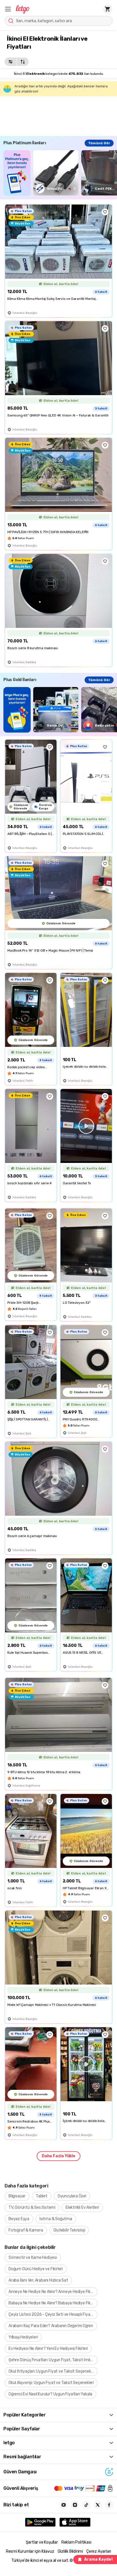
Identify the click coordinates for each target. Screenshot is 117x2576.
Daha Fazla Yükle (58, 2156)
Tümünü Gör (99, 143)
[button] (8, 9)
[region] (60, 173)
